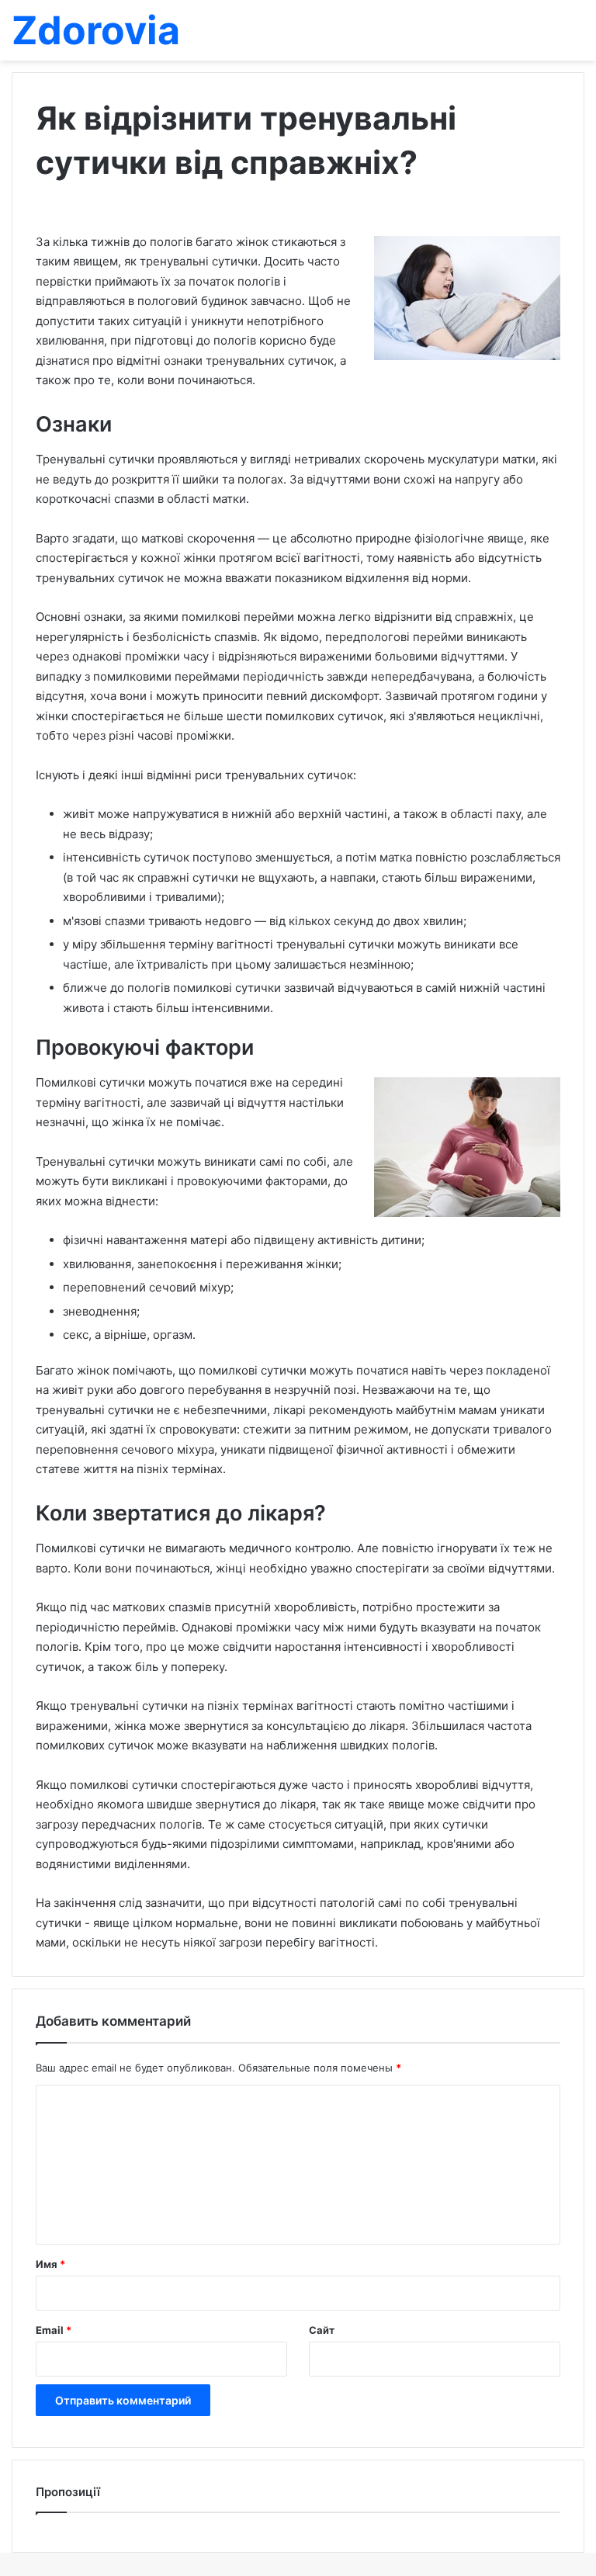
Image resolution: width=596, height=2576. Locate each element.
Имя (50, 2264)
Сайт (322, 2330)
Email (54, 2330)
